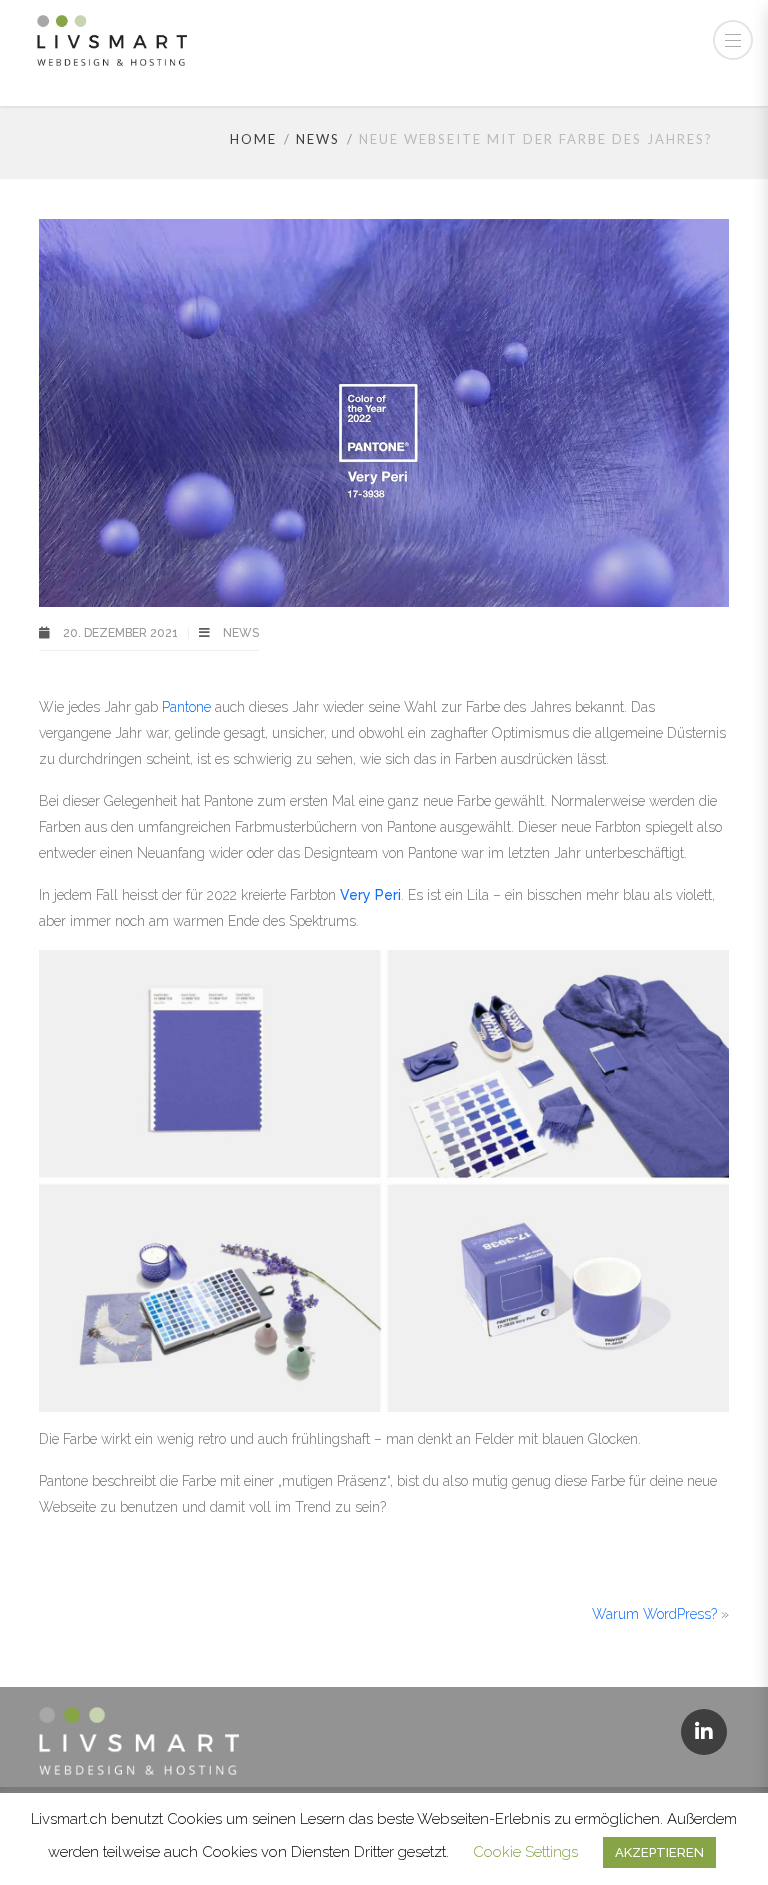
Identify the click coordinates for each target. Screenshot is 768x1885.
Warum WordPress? (654, 1614)
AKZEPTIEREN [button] (659, 1852)
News (318, 139)
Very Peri (370, 895)
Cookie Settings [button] (525, 1852)
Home (253, 139)
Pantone (188, 707)
